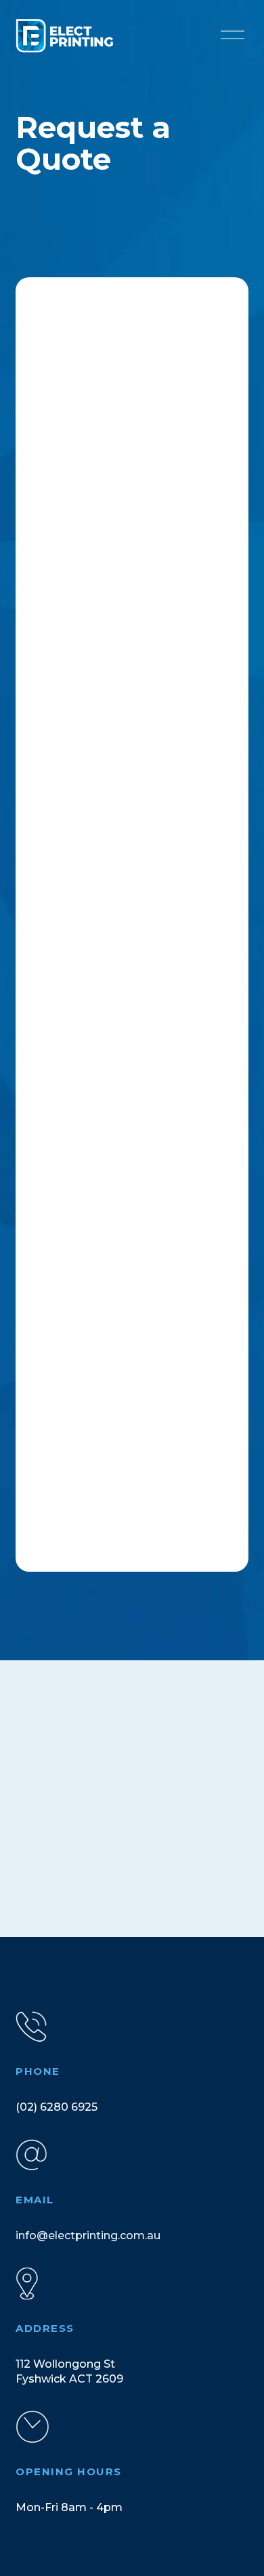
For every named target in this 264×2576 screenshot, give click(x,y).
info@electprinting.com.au (88, 2235)
